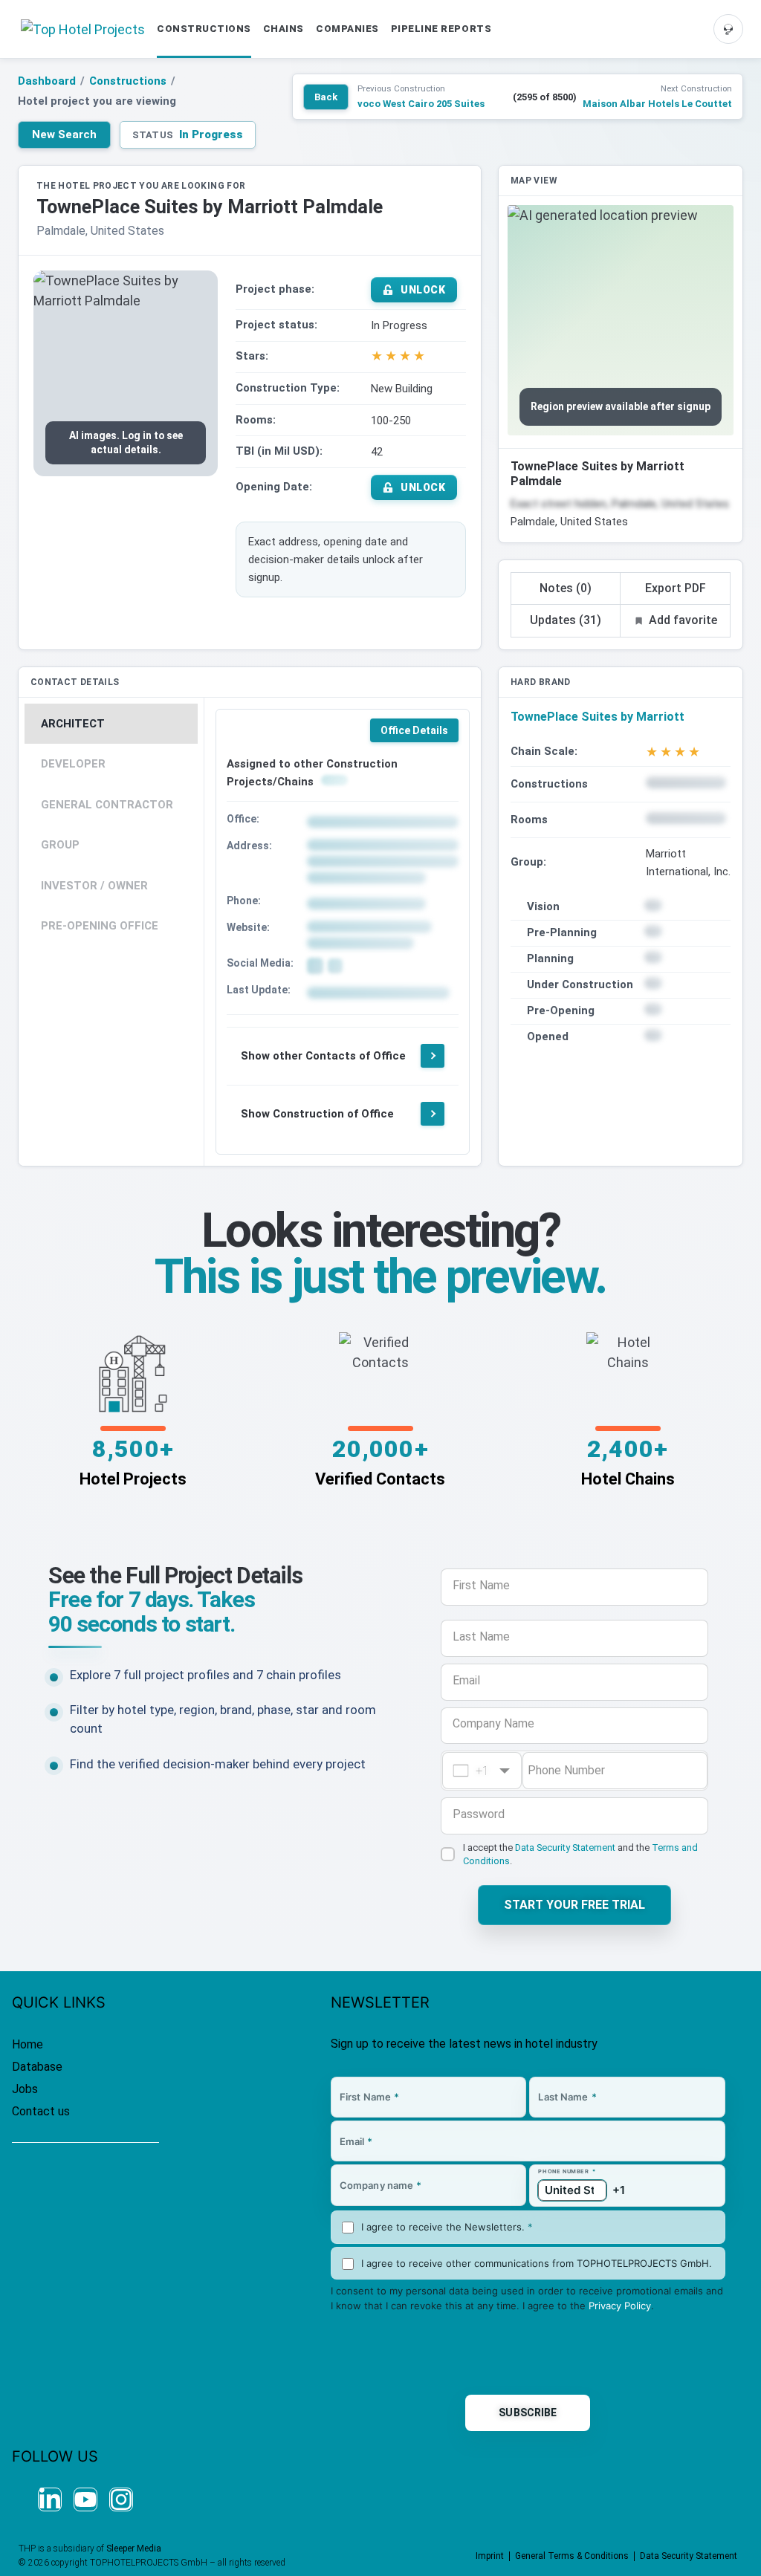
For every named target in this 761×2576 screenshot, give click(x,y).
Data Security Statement (565, 1847)
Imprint (490, 2556)
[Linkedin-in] (50, 2499)
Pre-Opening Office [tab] (100, 926)
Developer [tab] (73, 764)
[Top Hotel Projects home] (83, 29)
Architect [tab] (73, 724)
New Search (64, 134)
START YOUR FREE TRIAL (574, 1905)
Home (27, 2044)
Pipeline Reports (441, 29)
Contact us (41, 2111)
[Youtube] (85, 2499)
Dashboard (47, 81)
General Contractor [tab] (107, 805)
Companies (347, 29)
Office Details (414, 730)
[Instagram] (121, 2499)
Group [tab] (60, 845)
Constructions (204, 29)
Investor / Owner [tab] (94, 886)
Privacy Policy (620, 2306)
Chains (284, 29)
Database (37, 2067)
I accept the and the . (580, 1854)
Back (326, 97)
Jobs (25, 2089)
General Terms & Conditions (572, 2556)
